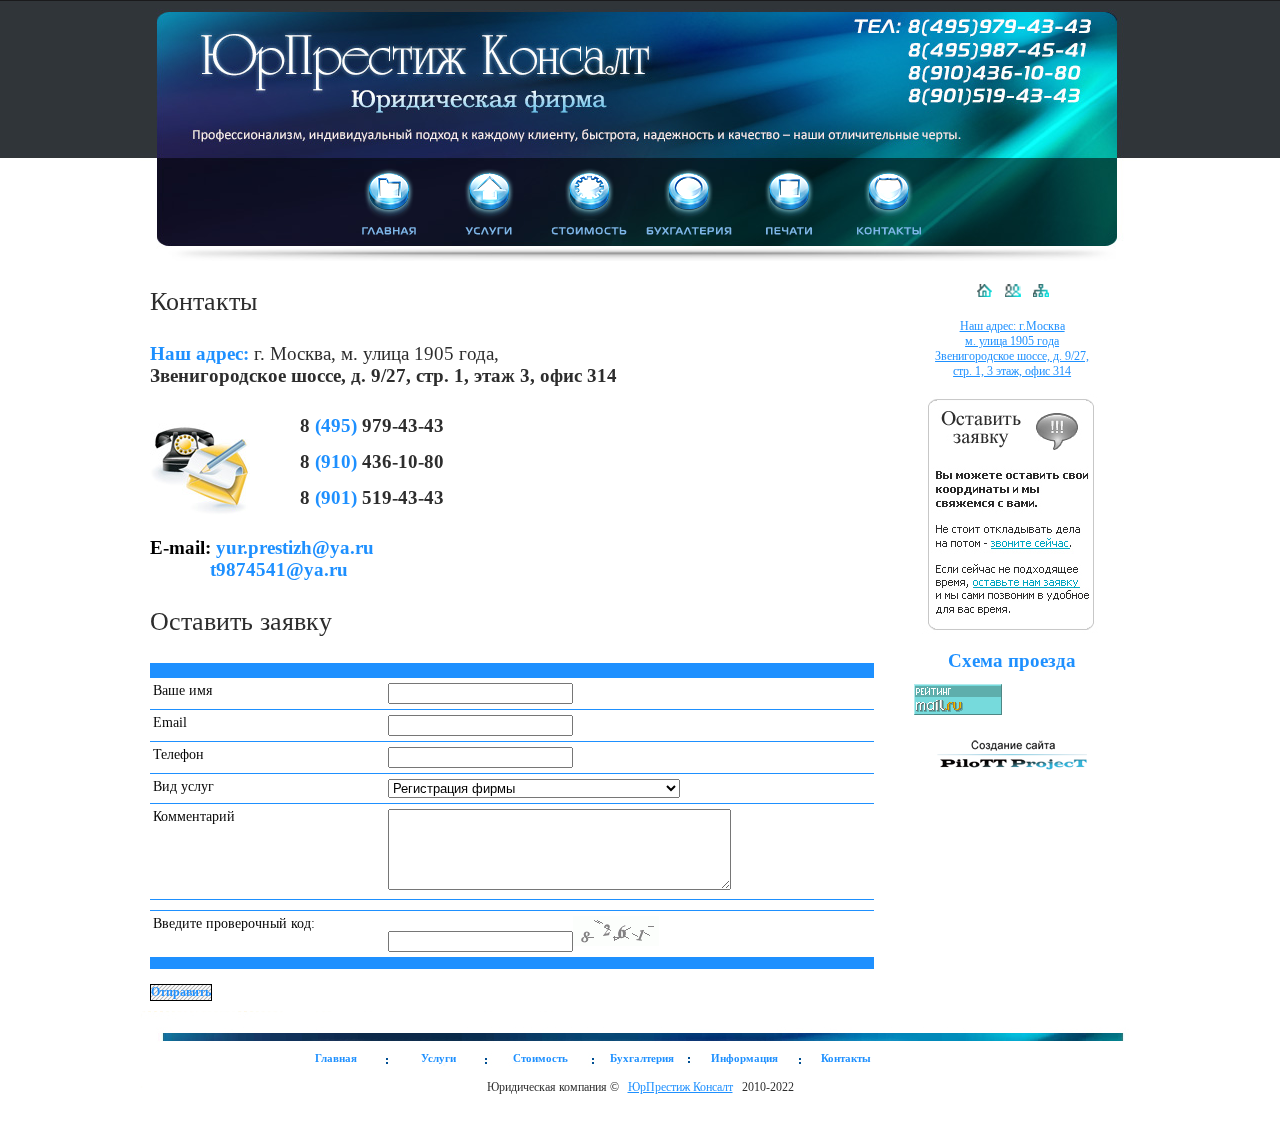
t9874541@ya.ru (279, 569)
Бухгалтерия (642, 1058)
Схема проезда (1012, 660)
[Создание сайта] (1012, 775)
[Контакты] (1012, 299)
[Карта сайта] (1040, 299)
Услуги (438, 1058)
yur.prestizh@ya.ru (295, 547)
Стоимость (540, 1058)
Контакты (846, 1058)
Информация (744, 1058)
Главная (336, 1058)
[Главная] (984, 299)
